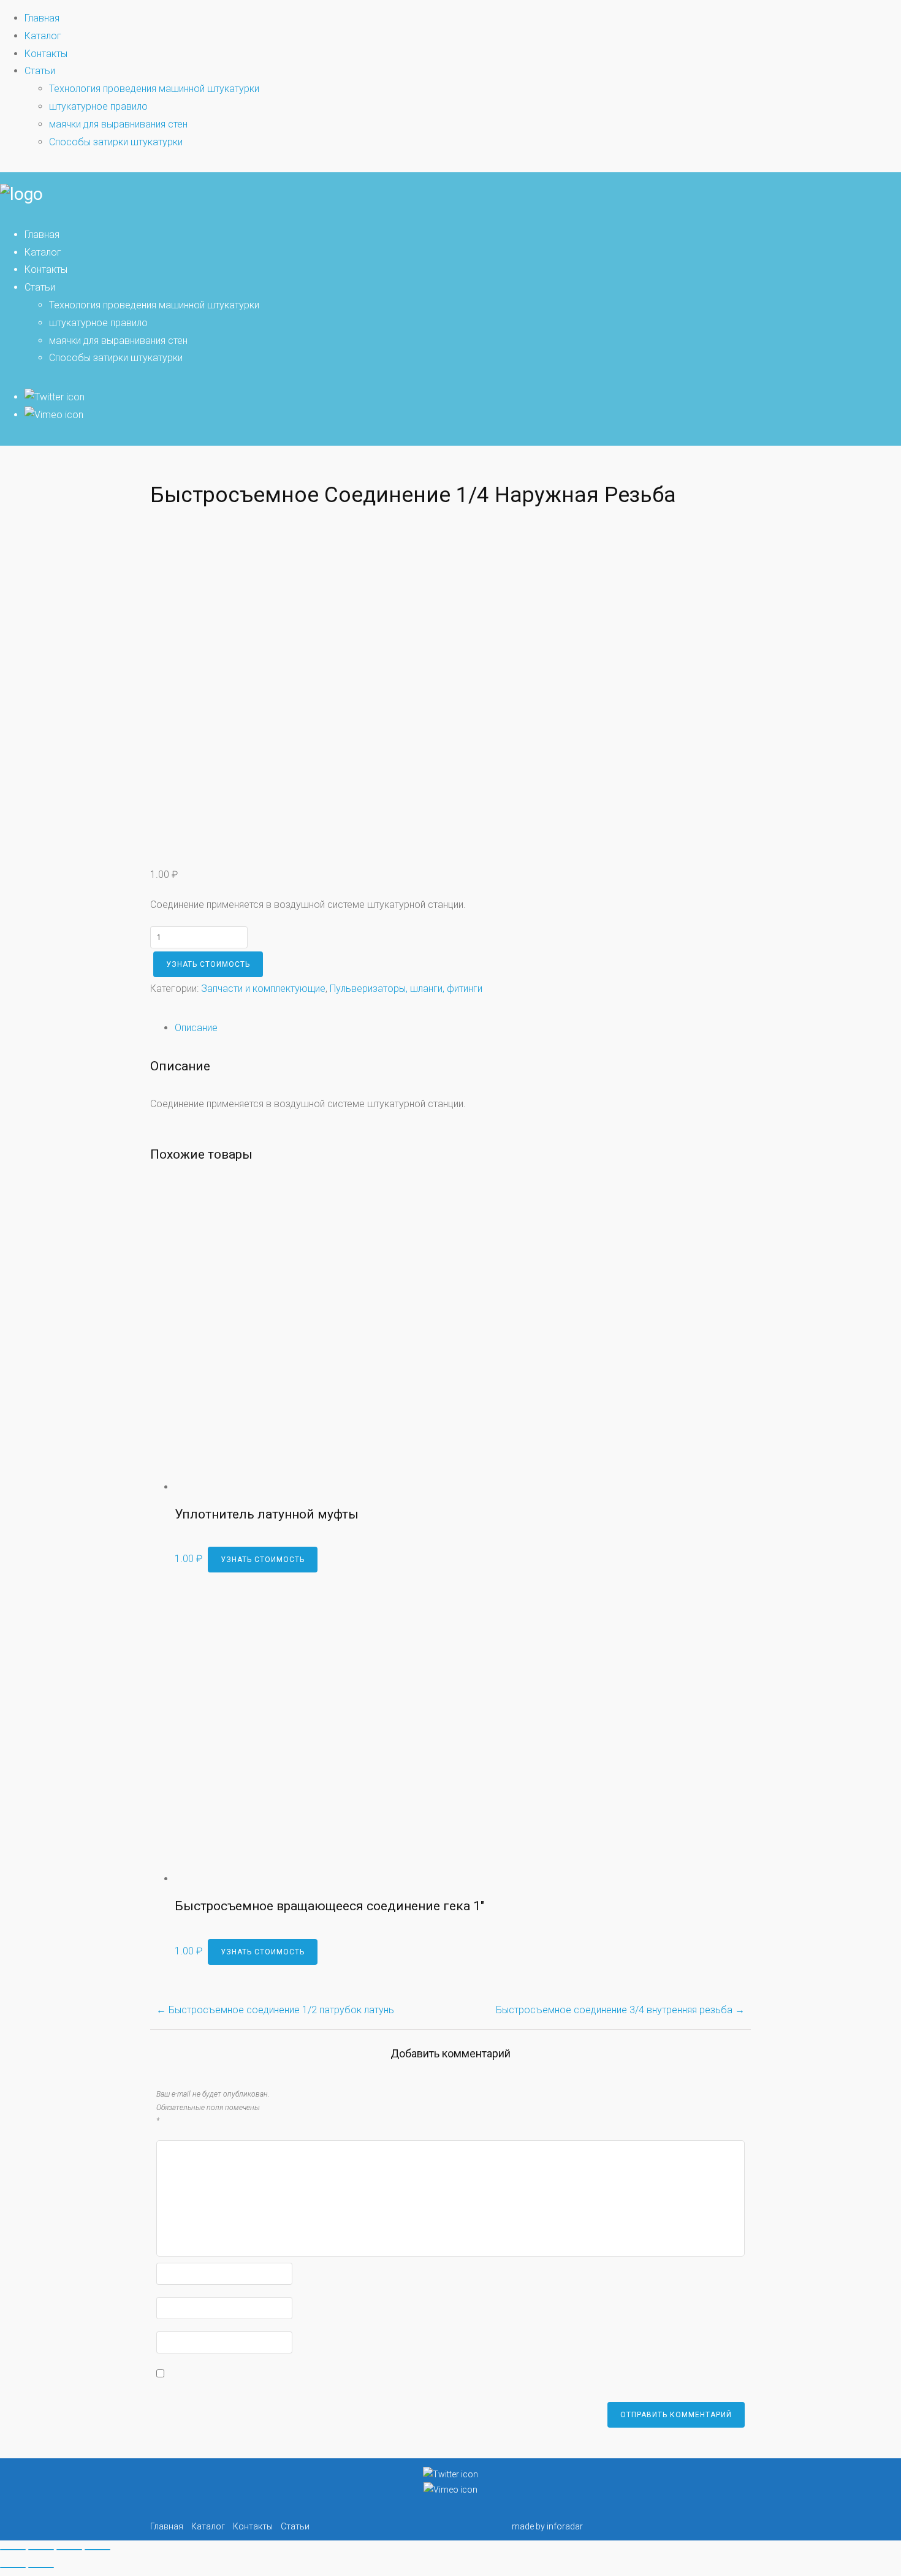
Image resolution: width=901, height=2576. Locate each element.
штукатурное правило (98, 106)
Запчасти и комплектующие (263, 989)
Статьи (40, 71)
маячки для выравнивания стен (118, 124)
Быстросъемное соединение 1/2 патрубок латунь (275, 2010)
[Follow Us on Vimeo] (54, 415)
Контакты (46, 54)
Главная (42, 18)
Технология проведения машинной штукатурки (154, 89)
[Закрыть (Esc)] (13, 2550)
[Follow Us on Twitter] (55, 397)
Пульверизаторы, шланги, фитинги (406, 989)
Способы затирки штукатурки (116, 142)
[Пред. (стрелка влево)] (13, 2567)
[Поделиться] (41, 2550)
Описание (196, 1028)
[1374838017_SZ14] (303, 830)
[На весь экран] (69, 2550)
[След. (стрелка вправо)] (41, 2567)
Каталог (43, 36)
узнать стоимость (208, 964)
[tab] (463, 1028)
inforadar (565, 2526)
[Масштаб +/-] (97, 2550)
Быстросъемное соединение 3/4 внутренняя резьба (620, 2010)
